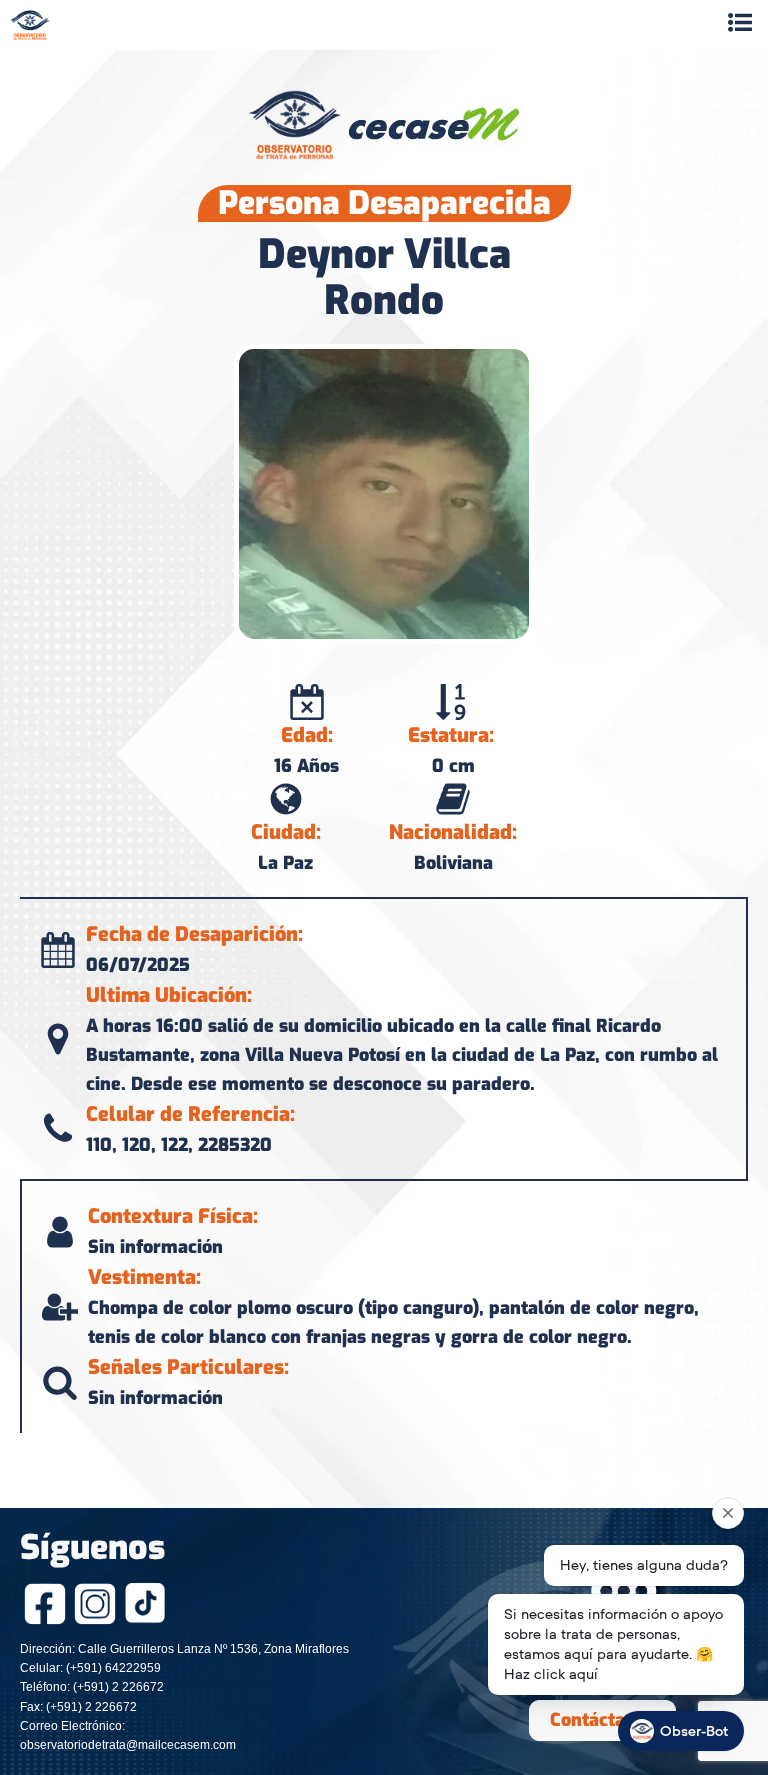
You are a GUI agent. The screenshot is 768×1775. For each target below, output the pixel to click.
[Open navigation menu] (740, 24)
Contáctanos (602, 1720)
